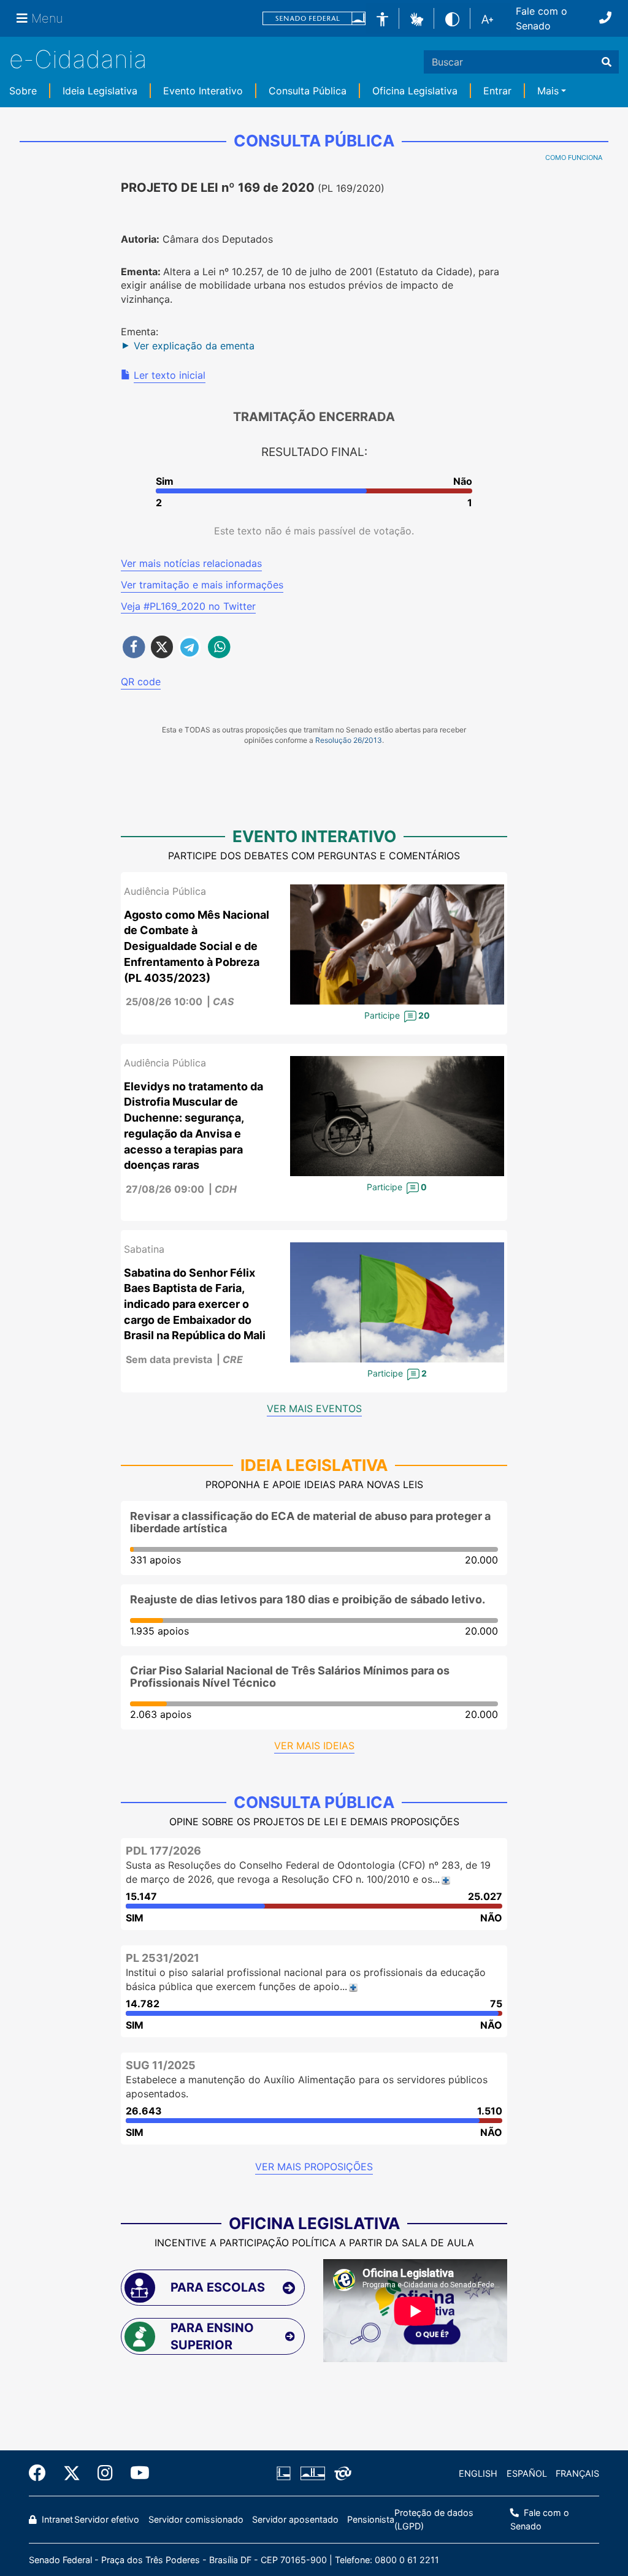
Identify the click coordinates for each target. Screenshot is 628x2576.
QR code (141, 682)
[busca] (607, 62)
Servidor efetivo (107, 2519)
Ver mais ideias (314, 1746)
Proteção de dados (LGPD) (434, 2519)
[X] (72, 2473)
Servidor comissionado (196, 2519)
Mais (548, 91)
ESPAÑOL (527, 2473)
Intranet (56, 2519)
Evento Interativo (203, 91)
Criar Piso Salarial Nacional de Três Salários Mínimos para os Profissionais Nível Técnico (290, 1677)
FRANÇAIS (577, 2473)
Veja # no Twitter (188, 606)
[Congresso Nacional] (312, 2474)
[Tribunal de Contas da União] (341, 2474)
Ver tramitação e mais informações (202, 585)
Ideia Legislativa (100, 91)
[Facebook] (42, 2473)
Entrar (497, 91)
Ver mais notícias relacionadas (191, 563)
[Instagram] (105, 2473)
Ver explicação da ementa (194, 346)
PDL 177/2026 (163, 1851)
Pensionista (371, 2519)
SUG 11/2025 (161, 2065)
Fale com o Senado (542, 18)
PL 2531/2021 (163, 1958)
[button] (417, 18)
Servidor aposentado (295, 2519)
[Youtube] (136, 2473)
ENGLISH (478, 2473)
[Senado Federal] (314, 19)
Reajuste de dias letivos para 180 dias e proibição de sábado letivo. (308, 1599)
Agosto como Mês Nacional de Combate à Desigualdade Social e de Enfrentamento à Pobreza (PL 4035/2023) (197, 946)
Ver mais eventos (314, 1408)
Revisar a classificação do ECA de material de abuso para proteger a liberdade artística (310, 1522)
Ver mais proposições (314, 2167)
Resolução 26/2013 (349, 740)
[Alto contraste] (452, 18)
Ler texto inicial (170, 375)
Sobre (23, 91)
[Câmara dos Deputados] (286, 2474)
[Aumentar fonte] (487, 18)
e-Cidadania (78, 59)
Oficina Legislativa (415, 91)
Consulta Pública (308, 91)
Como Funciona (574, 158)
